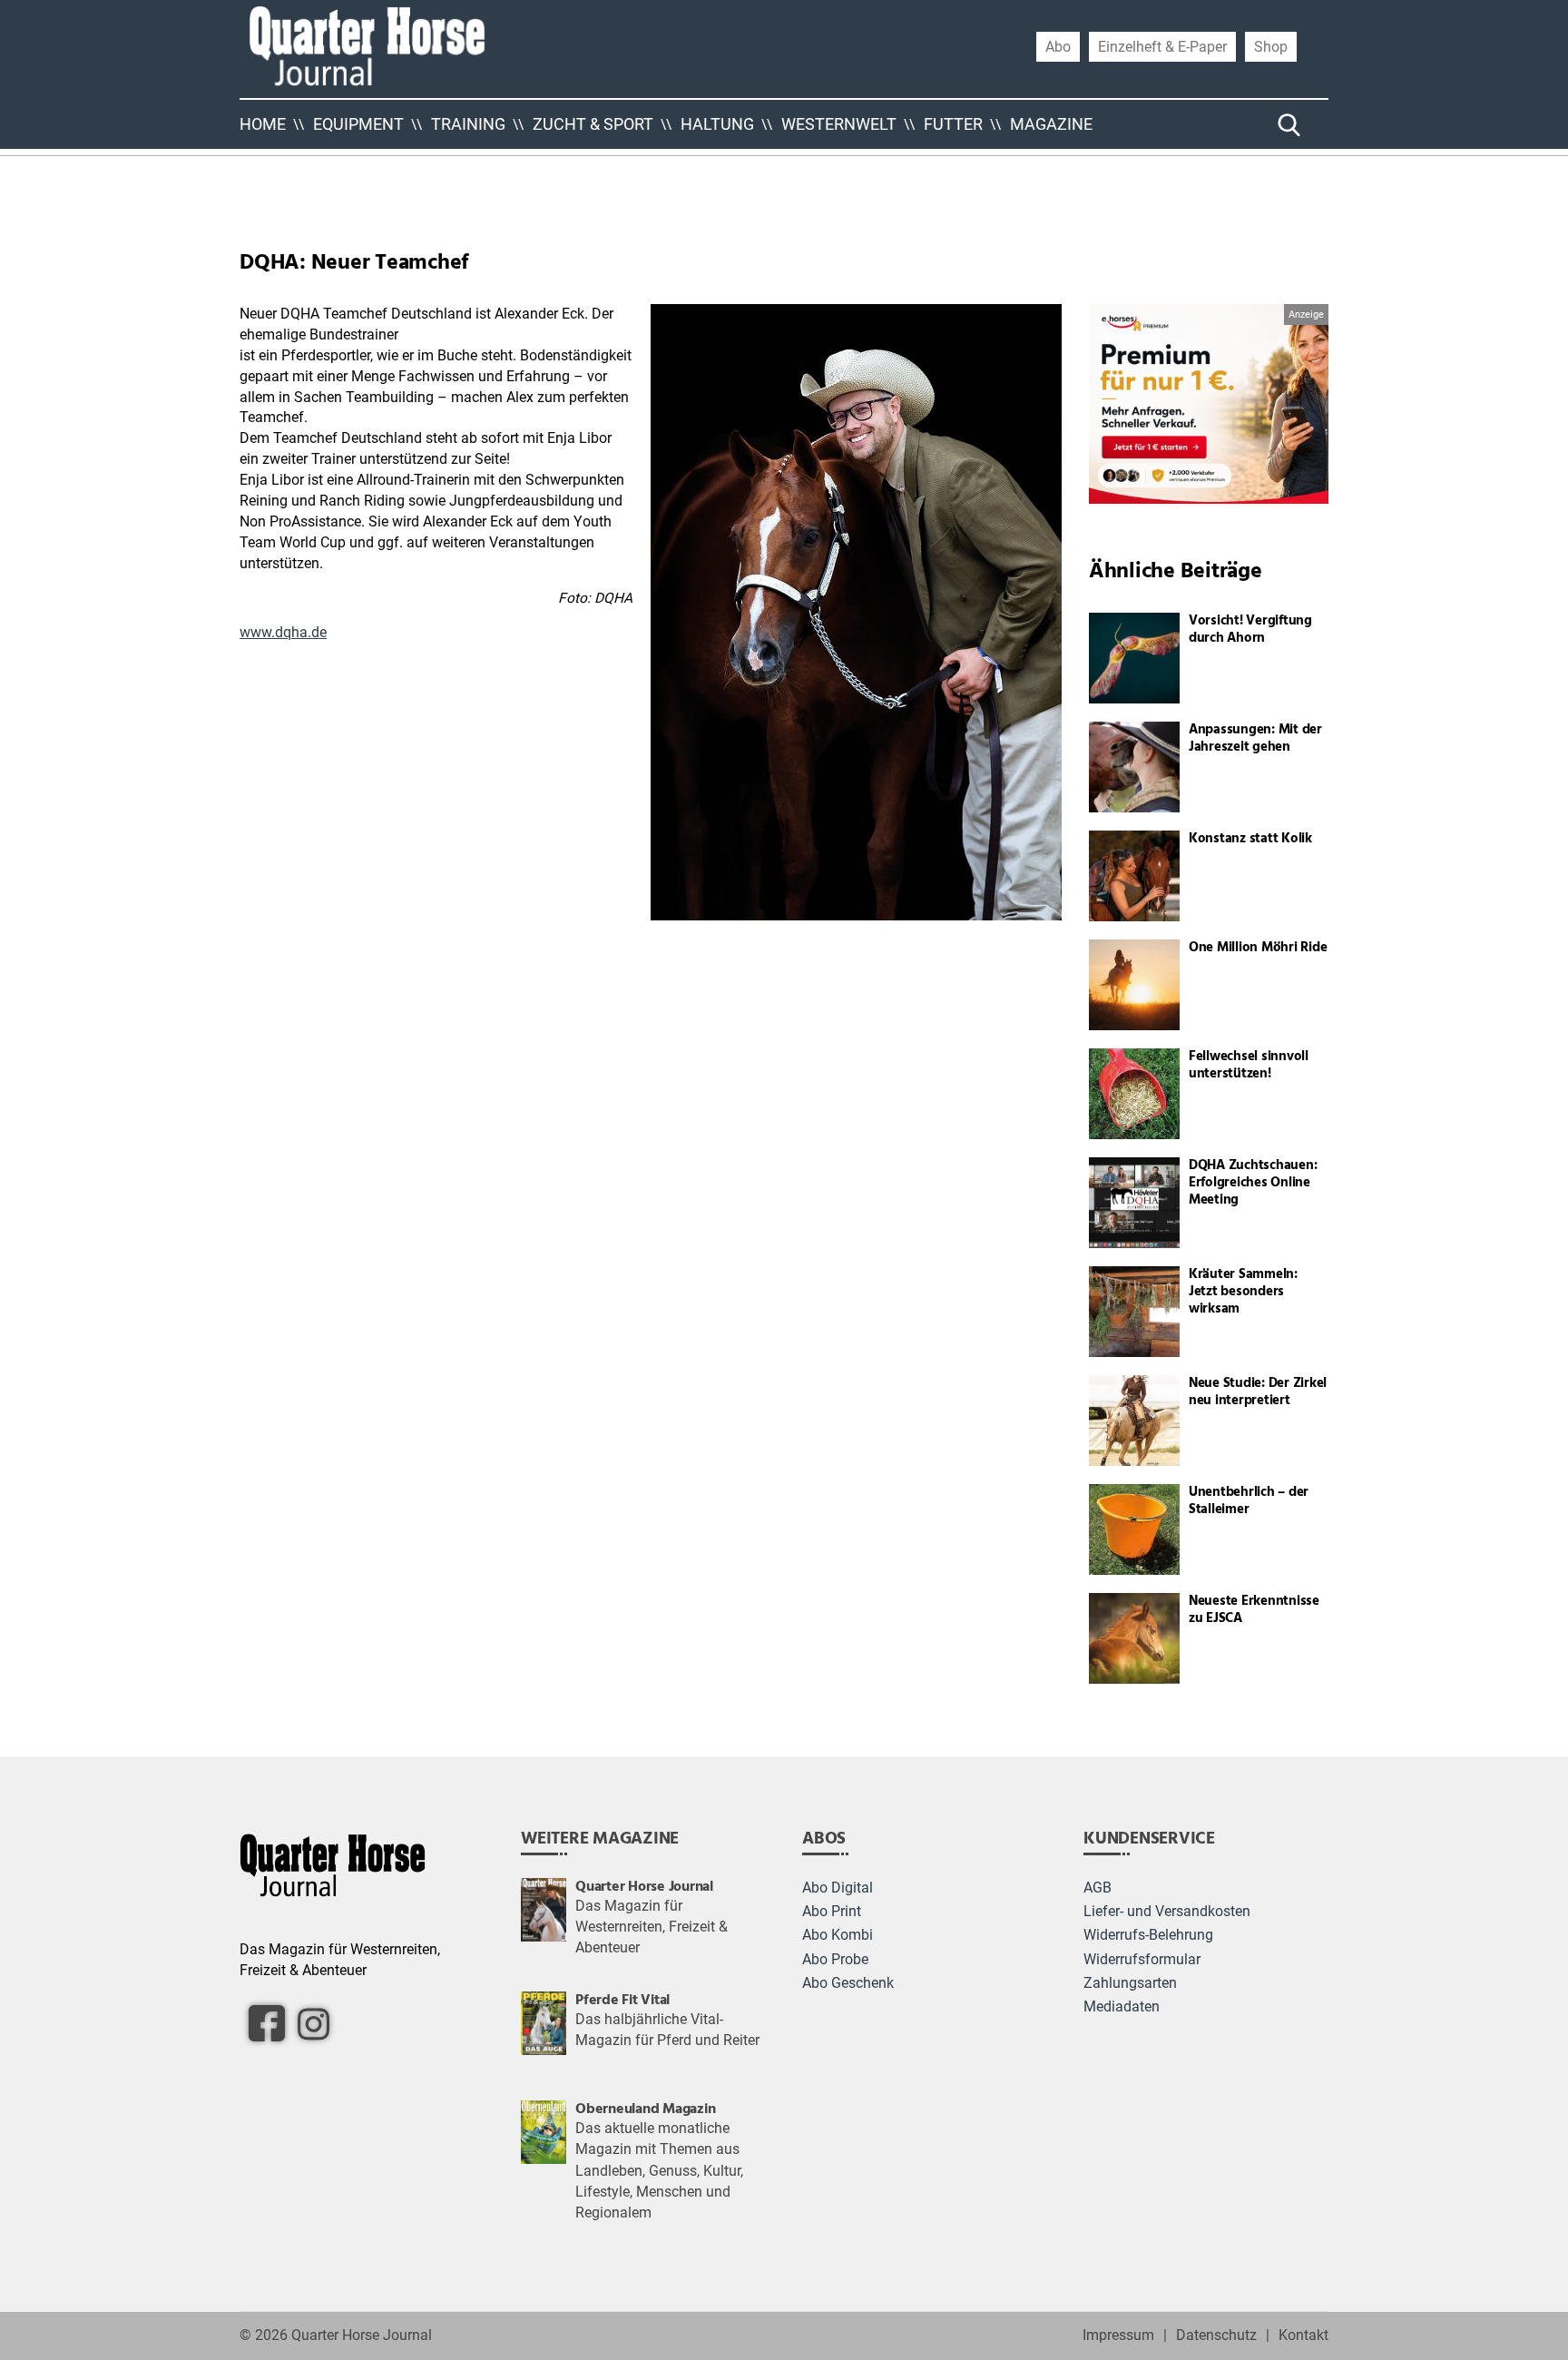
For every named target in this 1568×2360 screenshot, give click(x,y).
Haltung (717, 124)
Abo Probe (835, 1960)
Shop (1271, 46)
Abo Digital (838, 1888)
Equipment (358, 124)
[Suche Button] (1289, 124)
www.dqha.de (283, 633)
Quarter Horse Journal (362, 2335)
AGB (1098, 1888)
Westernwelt (839, 124)
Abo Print (832, 1912)
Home (263, 124)
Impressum (1118, 2335)
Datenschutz (1216, 2335)
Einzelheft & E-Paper (1162, 46)
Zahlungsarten (1130, 1983)
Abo (1058, 46)
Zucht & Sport (593, 124)
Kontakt (1303, 2335)
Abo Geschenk (848, 1983)
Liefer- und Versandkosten (1167, 1912)
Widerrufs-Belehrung (1148, 1935)
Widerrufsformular (1142, 1960)
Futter (953, 124)
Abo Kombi (838, 1935)
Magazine (1051, 124)
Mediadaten (1122, 2007)
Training (468, 124)
